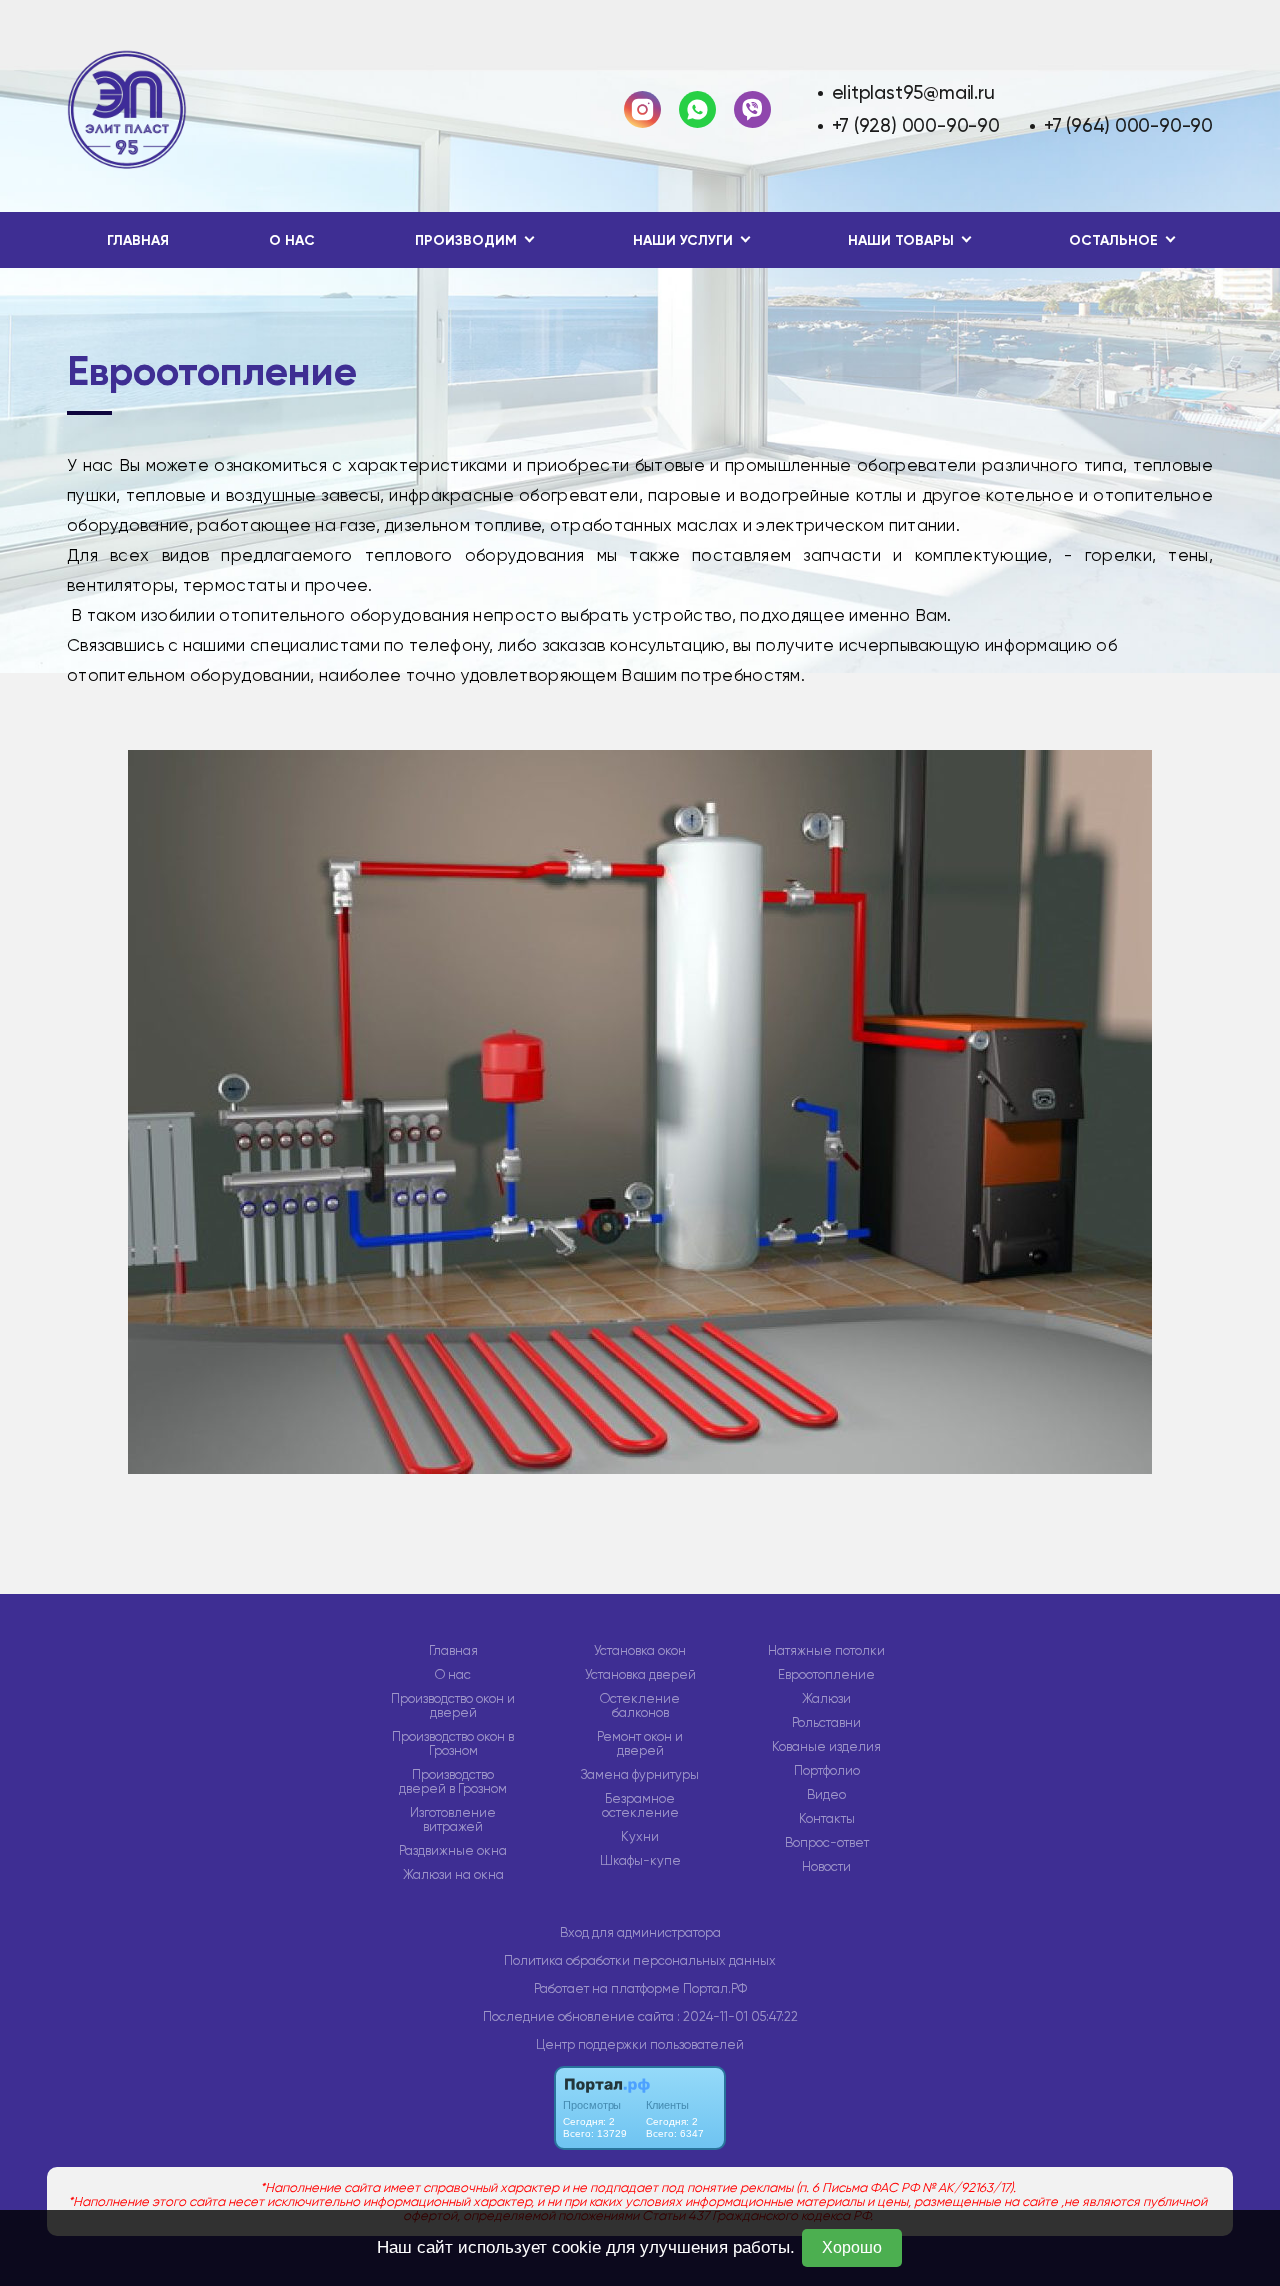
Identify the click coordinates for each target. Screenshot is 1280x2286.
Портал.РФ (715, 1988)
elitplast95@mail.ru (913, 92)
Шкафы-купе (640, 1861)
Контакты (827, 1819)
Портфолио (827, 1771)
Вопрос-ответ (827, 1843)
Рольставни (826, 1723)
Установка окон (640, 1651)
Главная (138, 240)
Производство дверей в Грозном (453, 1782)
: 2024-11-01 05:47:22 (737, 2016)
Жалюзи (826, 1699)
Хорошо (852, 2247)
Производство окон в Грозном (453, 1744)
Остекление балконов (640, 1706)
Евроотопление (826, 1675)
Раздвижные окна (453, 1851)
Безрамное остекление (640, 1806)
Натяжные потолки (826, 1651)
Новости (826, 1867)
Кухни (640, 1837)
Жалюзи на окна (453, 1875)
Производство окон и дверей (453, 1706)
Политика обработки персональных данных (640, 1960)
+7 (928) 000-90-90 (916, 125)
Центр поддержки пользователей (640, 2044)
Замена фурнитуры (640, 1775)
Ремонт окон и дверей (640, 1744)
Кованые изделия (826, 1747)
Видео (826, 1795)
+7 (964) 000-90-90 (1128, 125)
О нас (292, 240)
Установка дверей (640, 1675)
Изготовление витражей (453, 1820)
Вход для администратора (640, 1932)
